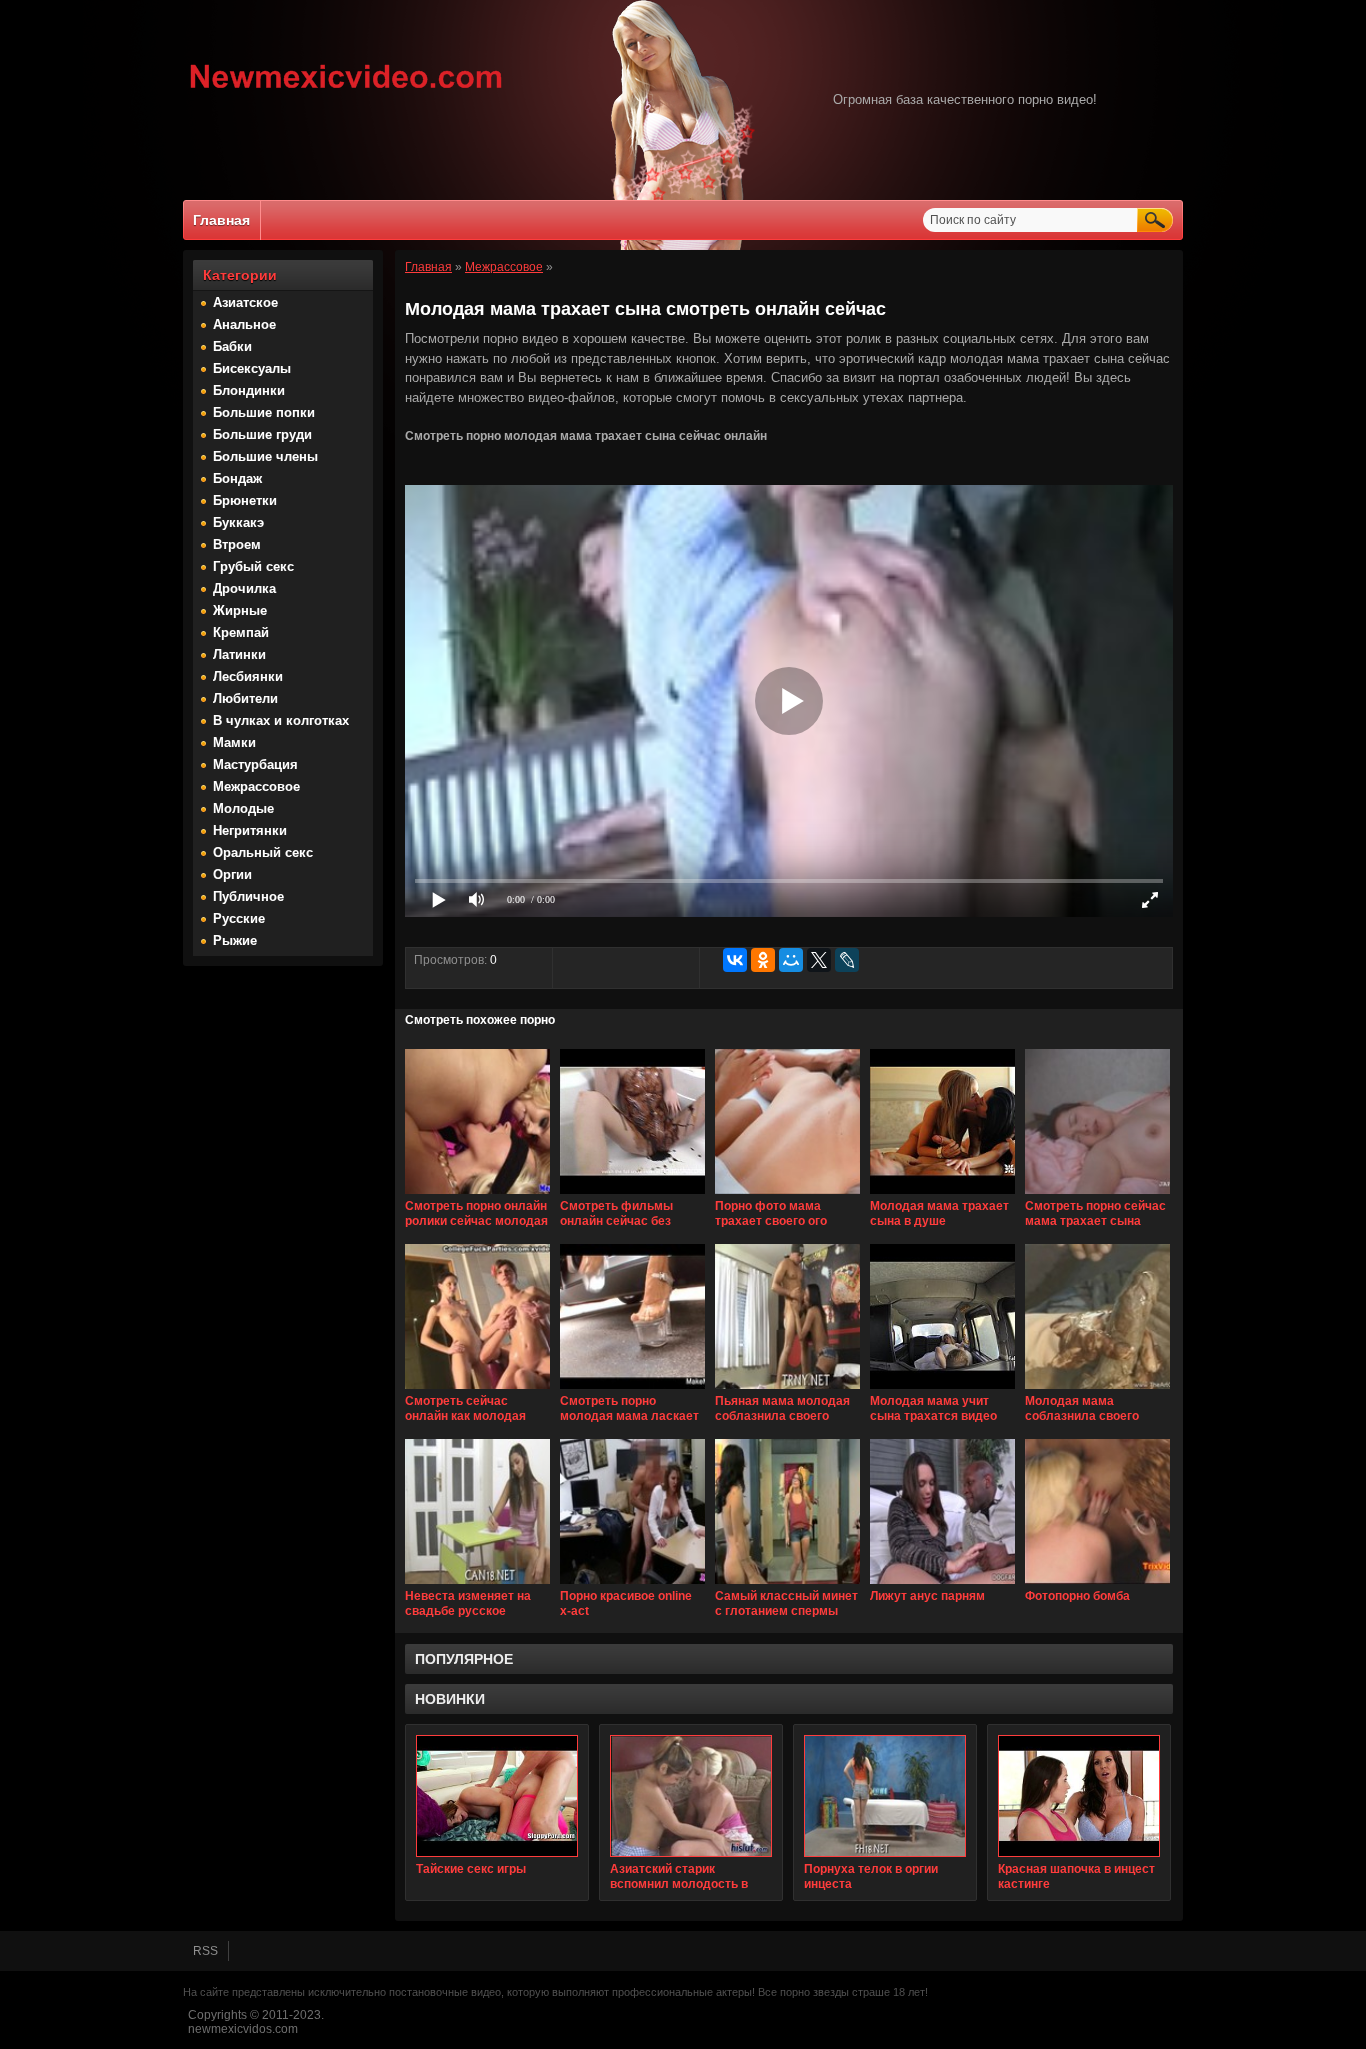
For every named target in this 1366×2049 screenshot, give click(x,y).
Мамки (234, 742)
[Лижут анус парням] (942, 1585)
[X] (819, 960)
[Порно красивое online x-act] (632, 1585)
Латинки (239, 654)
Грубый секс (253, 566)
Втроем (237, 544)
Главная (221, 220)
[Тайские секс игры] (497, 1796)
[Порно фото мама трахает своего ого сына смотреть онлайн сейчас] (787, 1195)
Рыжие (235, 940)
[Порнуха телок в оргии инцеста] (885, 1796)
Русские (239, 918)
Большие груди (262, 434)
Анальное (244, 324)
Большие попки (264, 412)
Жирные (240, 610)
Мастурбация (255, 764)
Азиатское (245, 302)
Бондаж (237, 478)
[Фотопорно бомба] (1097, 1585)
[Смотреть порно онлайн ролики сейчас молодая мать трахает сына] (477, 1195)
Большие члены (265, 456)
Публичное (248, 896)
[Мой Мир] (791, 960)
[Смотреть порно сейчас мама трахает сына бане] (1097, 1195)
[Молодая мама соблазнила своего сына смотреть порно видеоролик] (1097, 1390)
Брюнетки (245, 500)
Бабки (232, 346)
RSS (205, 1951)
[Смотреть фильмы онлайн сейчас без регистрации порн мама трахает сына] (632, 1195)
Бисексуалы (252, 368)
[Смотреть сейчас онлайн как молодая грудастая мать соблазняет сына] (477, 1390)
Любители (245, 698)
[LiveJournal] (847, 960)
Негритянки (250, 830)
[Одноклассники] (763, 960)
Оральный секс (263, 852)
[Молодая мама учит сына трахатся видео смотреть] (942, 1390)
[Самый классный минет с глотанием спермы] (787, 1585)
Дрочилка (244, 588)
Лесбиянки (248, 676)
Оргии (232, 874)
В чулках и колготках (281, 720)
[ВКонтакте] (735, 960)
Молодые (243, 808)
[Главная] (346, 91)
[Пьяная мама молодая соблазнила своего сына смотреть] (787, 1390)
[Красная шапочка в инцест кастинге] (1079, 1796)
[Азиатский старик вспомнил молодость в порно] (691, 1796)
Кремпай (241, 632)
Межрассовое (256, 786)
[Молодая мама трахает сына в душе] (942, 1195)
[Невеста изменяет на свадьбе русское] (477, 1585)
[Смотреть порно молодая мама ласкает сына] (632, 1390)
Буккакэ (238, 522)
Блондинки (249, 390)
